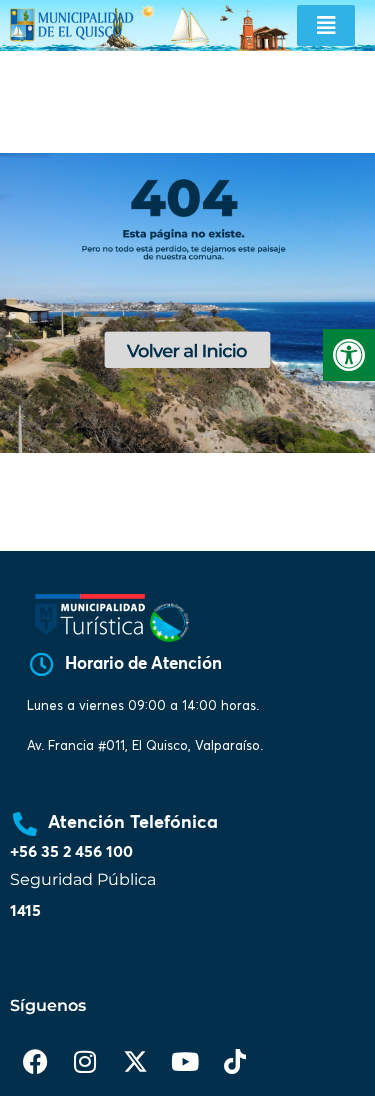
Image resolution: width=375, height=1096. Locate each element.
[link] (349, 355)
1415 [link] (25, 911)
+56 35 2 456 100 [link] (71, 852)
